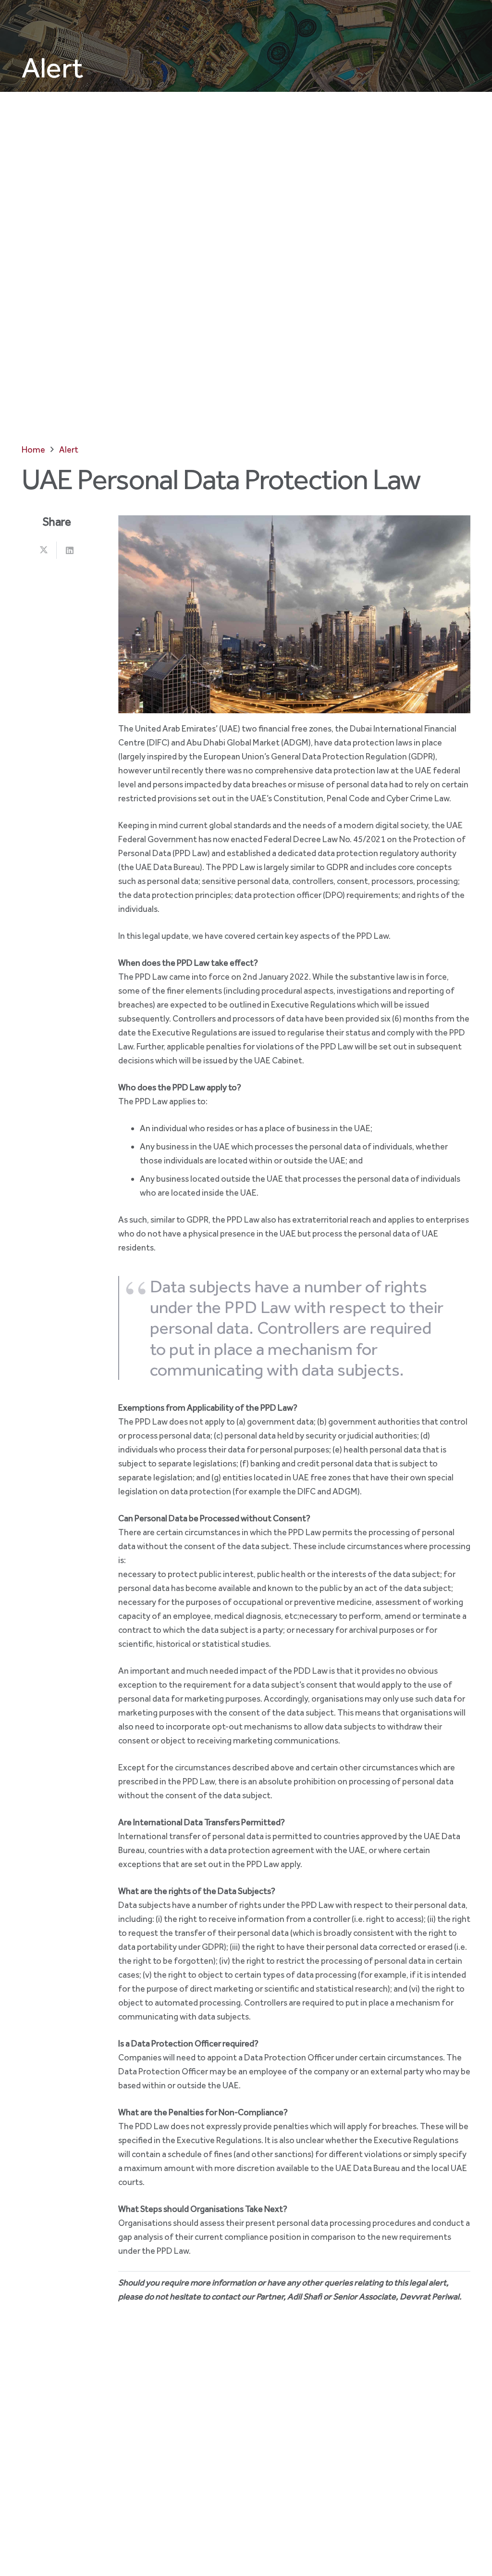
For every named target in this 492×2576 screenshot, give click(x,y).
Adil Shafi (305, 2297)
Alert (52, 67)
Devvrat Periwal (430, 2297)
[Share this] (44, 550)
